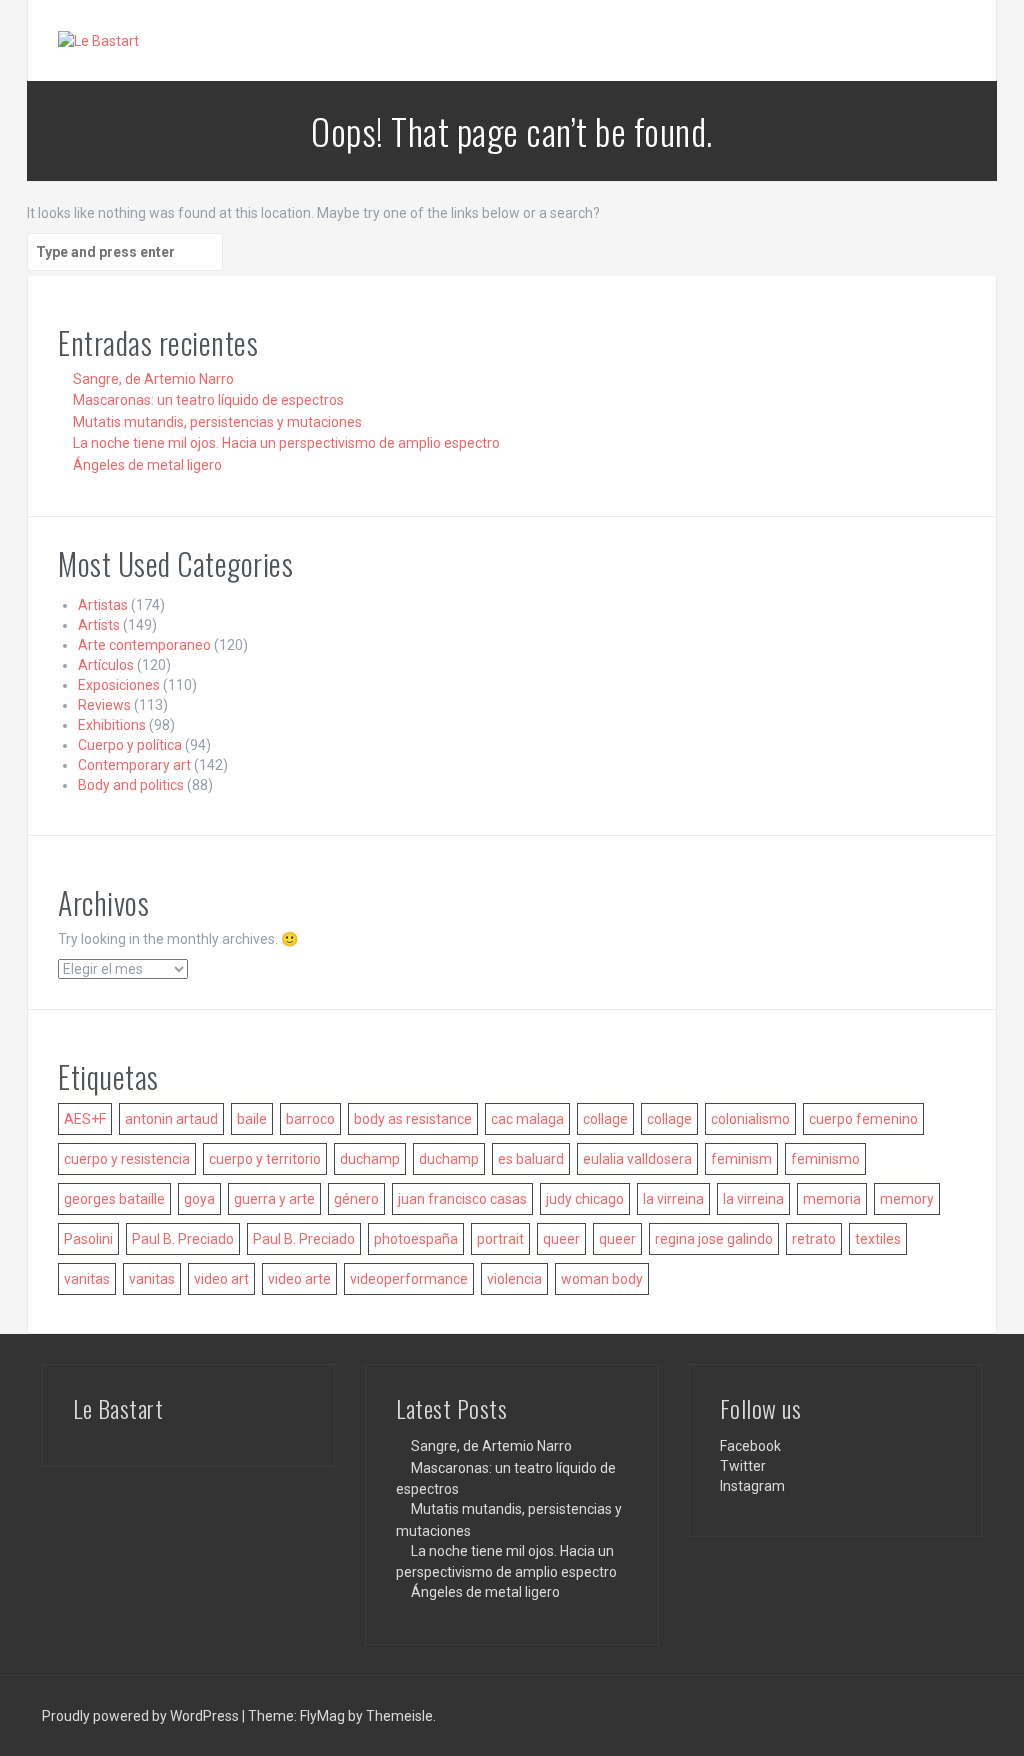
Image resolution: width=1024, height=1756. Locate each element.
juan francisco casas (462, 1199)
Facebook (750, 1446)
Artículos (106, 665)
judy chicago (585, 1199)
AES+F (85, 1119)
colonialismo (750, 1119)
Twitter (743, 1466)
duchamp (370, 1159)
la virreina (673, 1199)
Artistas (103, 605)
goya (199, 1199)
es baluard (531, 1159)
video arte (299, 1279)
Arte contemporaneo (144, 645)
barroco (310, 1119)
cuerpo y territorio (265, 1159)
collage (605, 1119)
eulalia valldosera (637, 1159)
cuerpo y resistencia (127, 1159)
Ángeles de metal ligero (147, 465)
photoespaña (416, 1239)
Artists (99, 625)
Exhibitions (112, 725)
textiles (878, 1239)
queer (561, 1239)
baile (252, 1119)
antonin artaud (171, 1119)
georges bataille (114, 1199)
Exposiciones (119, 685)
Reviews (104, 705)
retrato (814, 1239)
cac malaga (527, 1119)
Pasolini (88, 1239)
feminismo (825, 1159)
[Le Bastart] (98, 40)
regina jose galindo (714, 1239)
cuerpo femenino (863, 1119)
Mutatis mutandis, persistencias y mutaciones (217, 422)
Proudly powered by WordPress (142, 1716)
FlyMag (322, 1716)
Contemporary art (134, 765)
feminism (741, 1159)
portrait (500, 1239)
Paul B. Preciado (183, 1239)
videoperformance (409, 1279)
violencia (514, 1279)
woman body (602, 1279)
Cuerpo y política (130, 745)
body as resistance (413, 1119)
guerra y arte (274, 1199)
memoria (832, 1199)
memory (907, 1199)
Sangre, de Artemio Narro (153, 379)
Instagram (752, 1486)
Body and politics (131, 785)
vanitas (87, 1279)
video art (221, 1279)
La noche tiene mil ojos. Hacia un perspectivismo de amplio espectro (286, 443)
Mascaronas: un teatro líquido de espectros (208, 400)
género (356, 1199)
